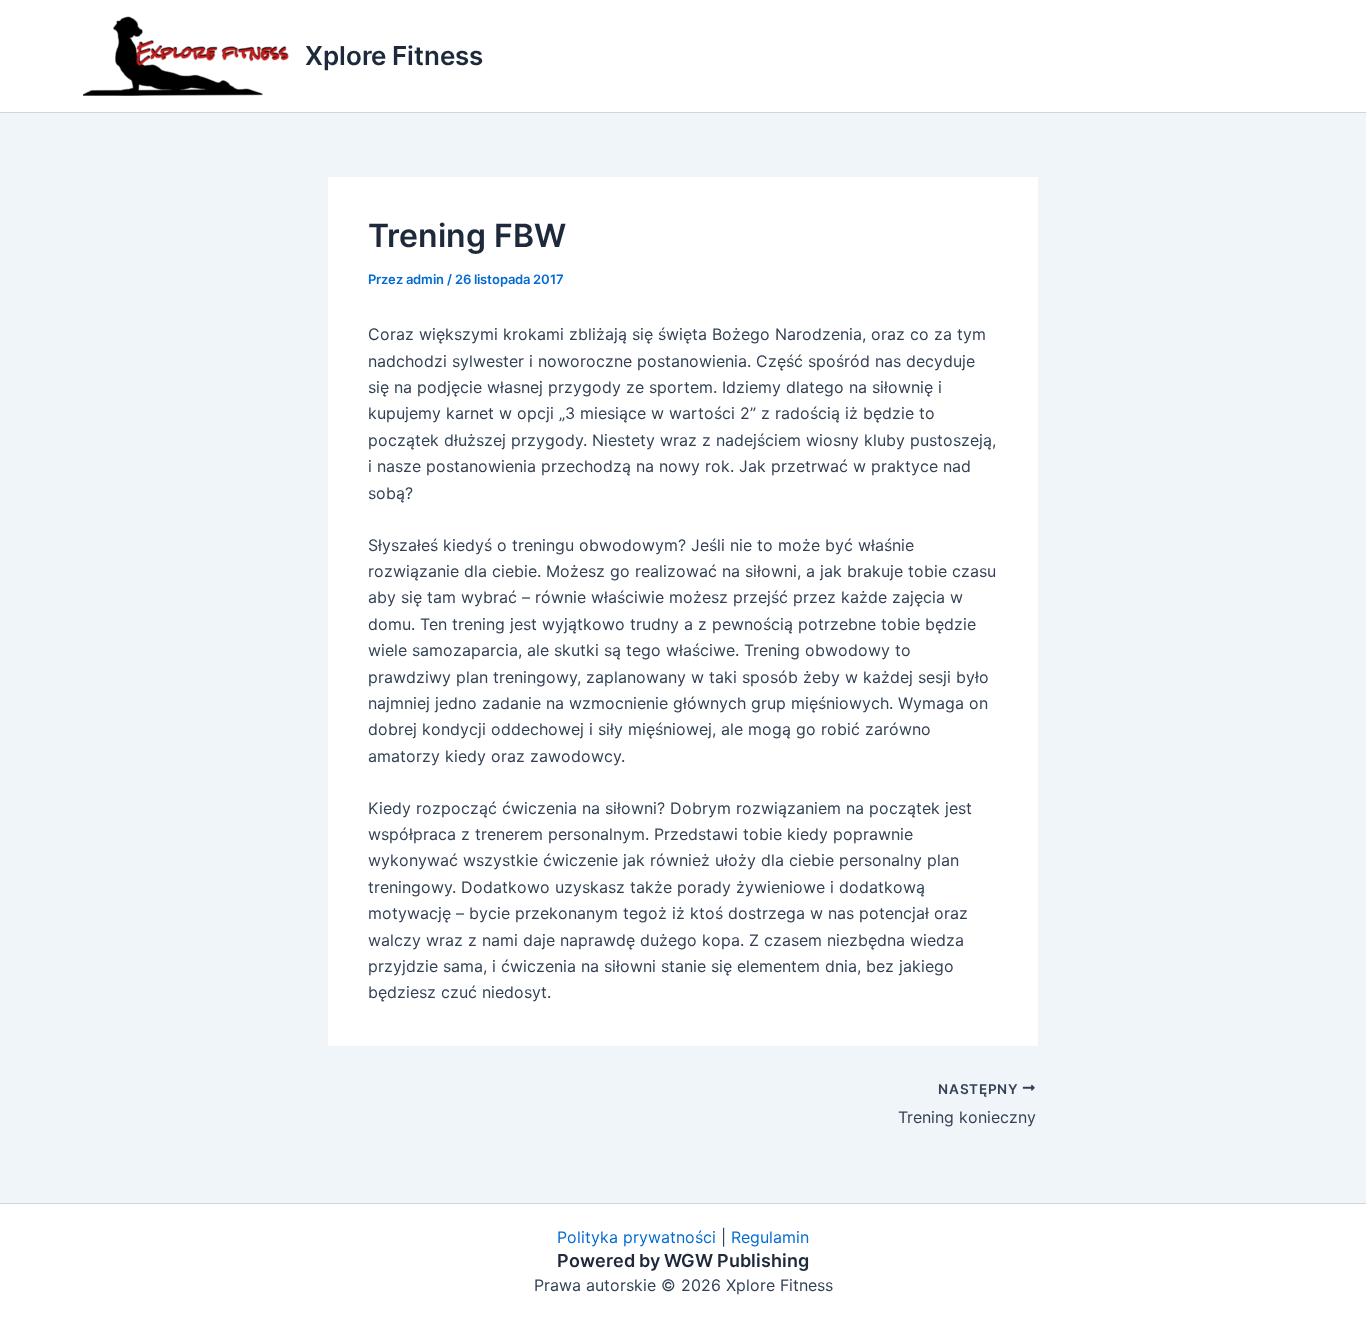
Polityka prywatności (636, 1237)
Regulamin (770, 1237)
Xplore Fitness (394, 55)
